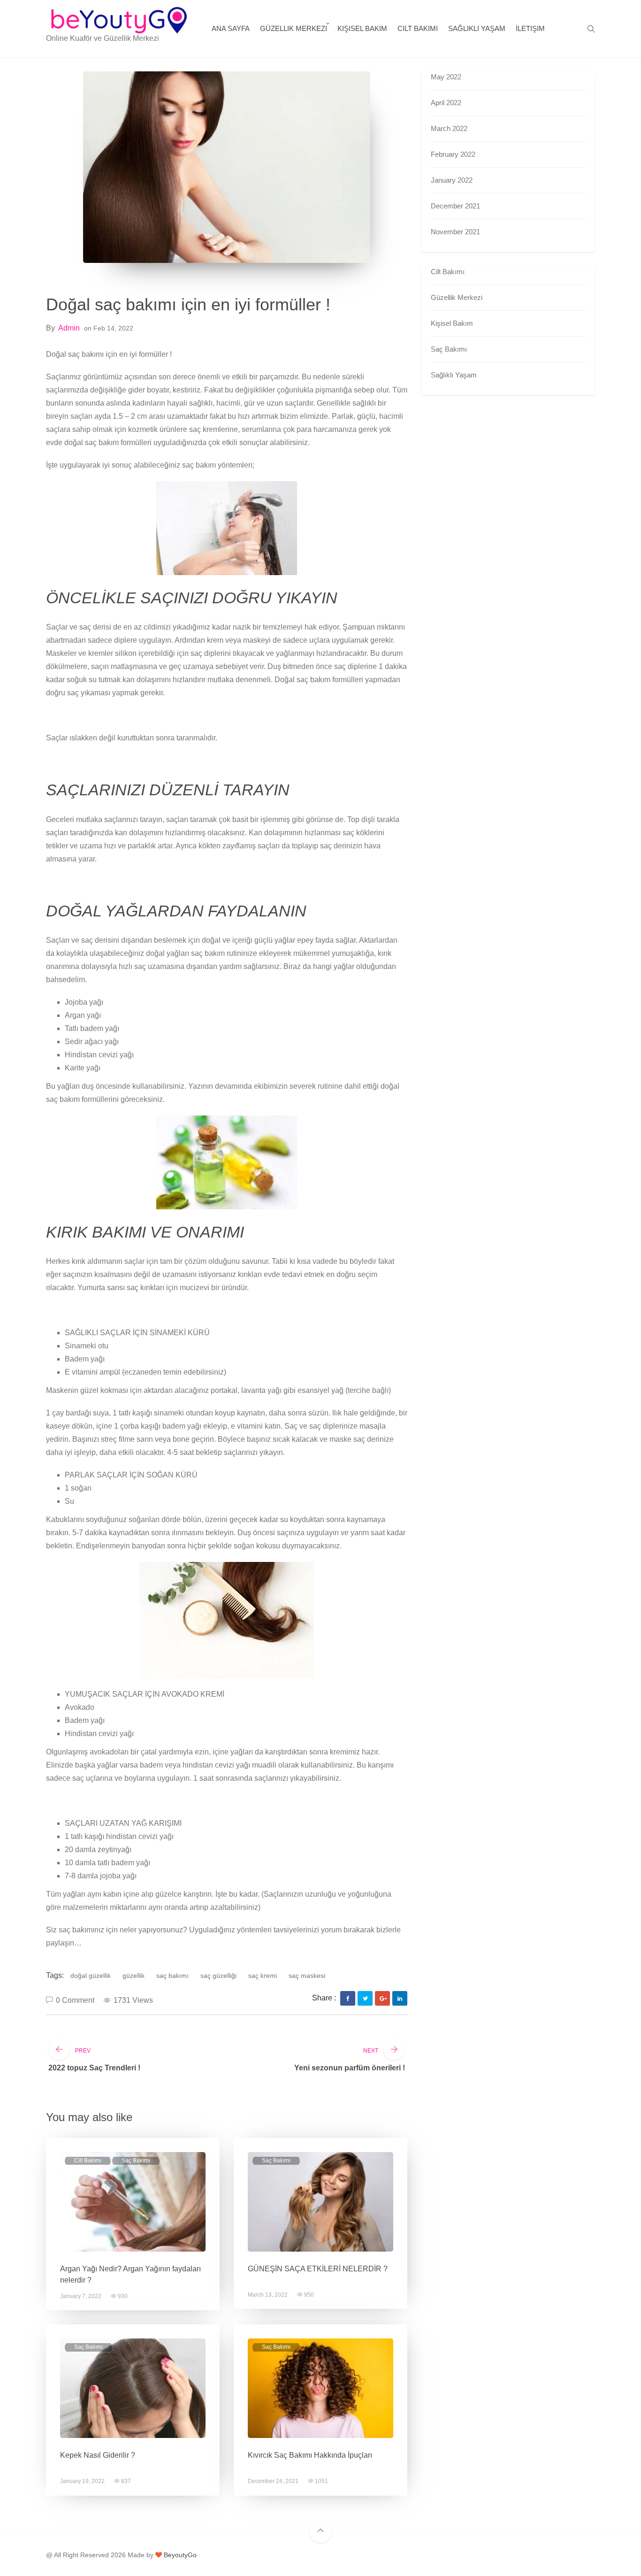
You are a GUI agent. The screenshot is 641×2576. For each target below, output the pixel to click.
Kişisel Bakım (362, 28)
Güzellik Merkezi (294, 28)
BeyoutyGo (179, 2555)
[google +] (383, 1999)
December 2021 (455, 206)
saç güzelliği (218, 1976)
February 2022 (453, 154)
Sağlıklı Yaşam (477, 28)
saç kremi (263, 1976)
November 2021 (455, 232)
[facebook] (348, 1999)
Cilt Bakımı (418, 28)
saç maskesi (307, 1976)
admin (69, 328)
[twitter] (365, 1999)
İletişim (530, 28)
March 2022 (449, 128)
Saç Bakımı (136, 2161)
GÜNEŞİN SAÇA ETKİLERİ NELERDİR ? (318, 2269)
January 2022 (452, 180)
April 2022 (446, 103)
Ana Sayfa (231, 28)
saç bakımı (172, 1976)
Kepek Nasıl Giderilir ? (98, 2455)
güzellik (134, 1976)
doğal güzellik (91, 1976)
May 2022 (446, 77)
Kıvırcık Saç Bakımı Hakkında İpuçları (310, 2455)
